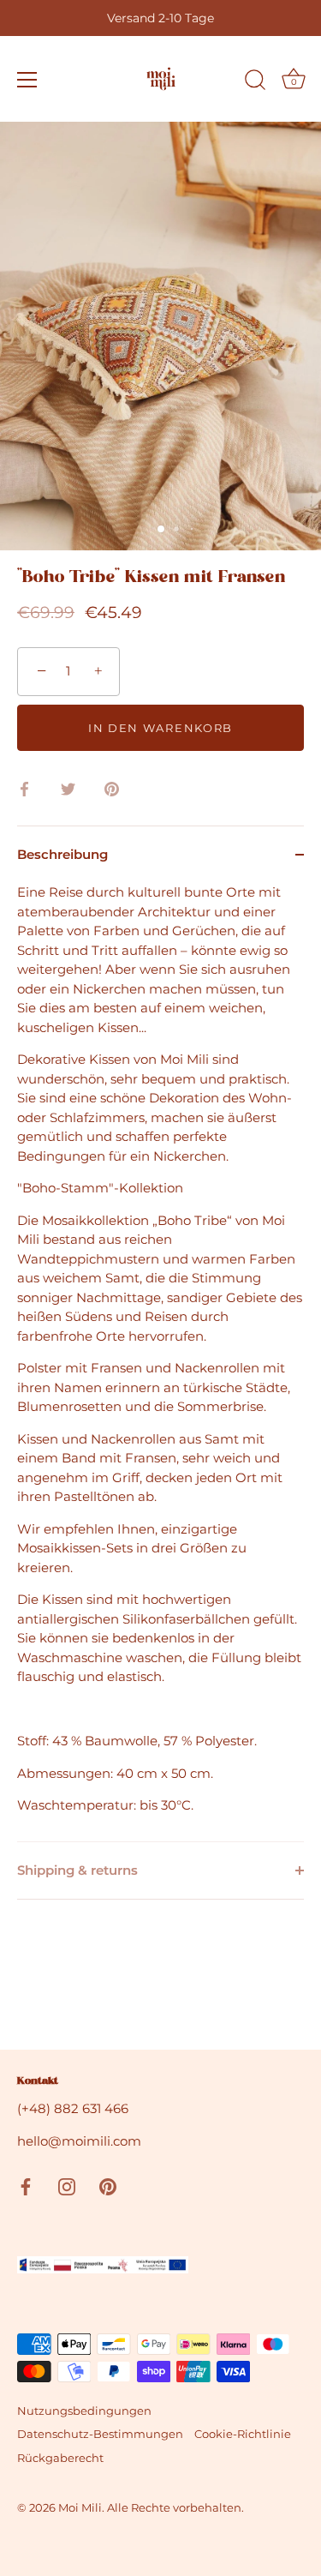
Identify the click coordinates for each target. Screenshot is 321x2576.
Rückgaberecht (60, 2458)
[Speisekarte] (27, 80)
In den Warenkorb (160, 728)
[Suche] (255, 82)
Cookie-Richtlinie (243, 2434)
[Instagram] (67, 2186)
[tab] (160, 1362)
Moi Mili (80, 2508)
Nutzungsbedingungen (84, 2411)
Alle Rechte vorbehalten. (175, 2508)
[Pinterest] (108, 2186)
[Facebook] (26, 2186)
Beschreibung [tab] (62, 854)
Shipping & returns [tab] (77, 1870)
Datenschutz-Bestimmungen (100, 2434)
